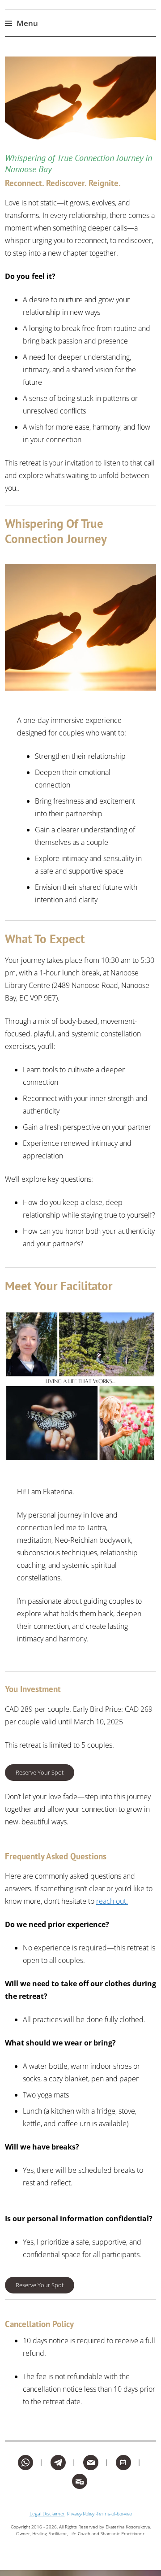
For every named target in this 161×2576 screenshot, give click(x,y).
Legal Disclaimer (47, 2513)
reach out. (112, 1901)
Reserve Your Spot (40, 1772)
